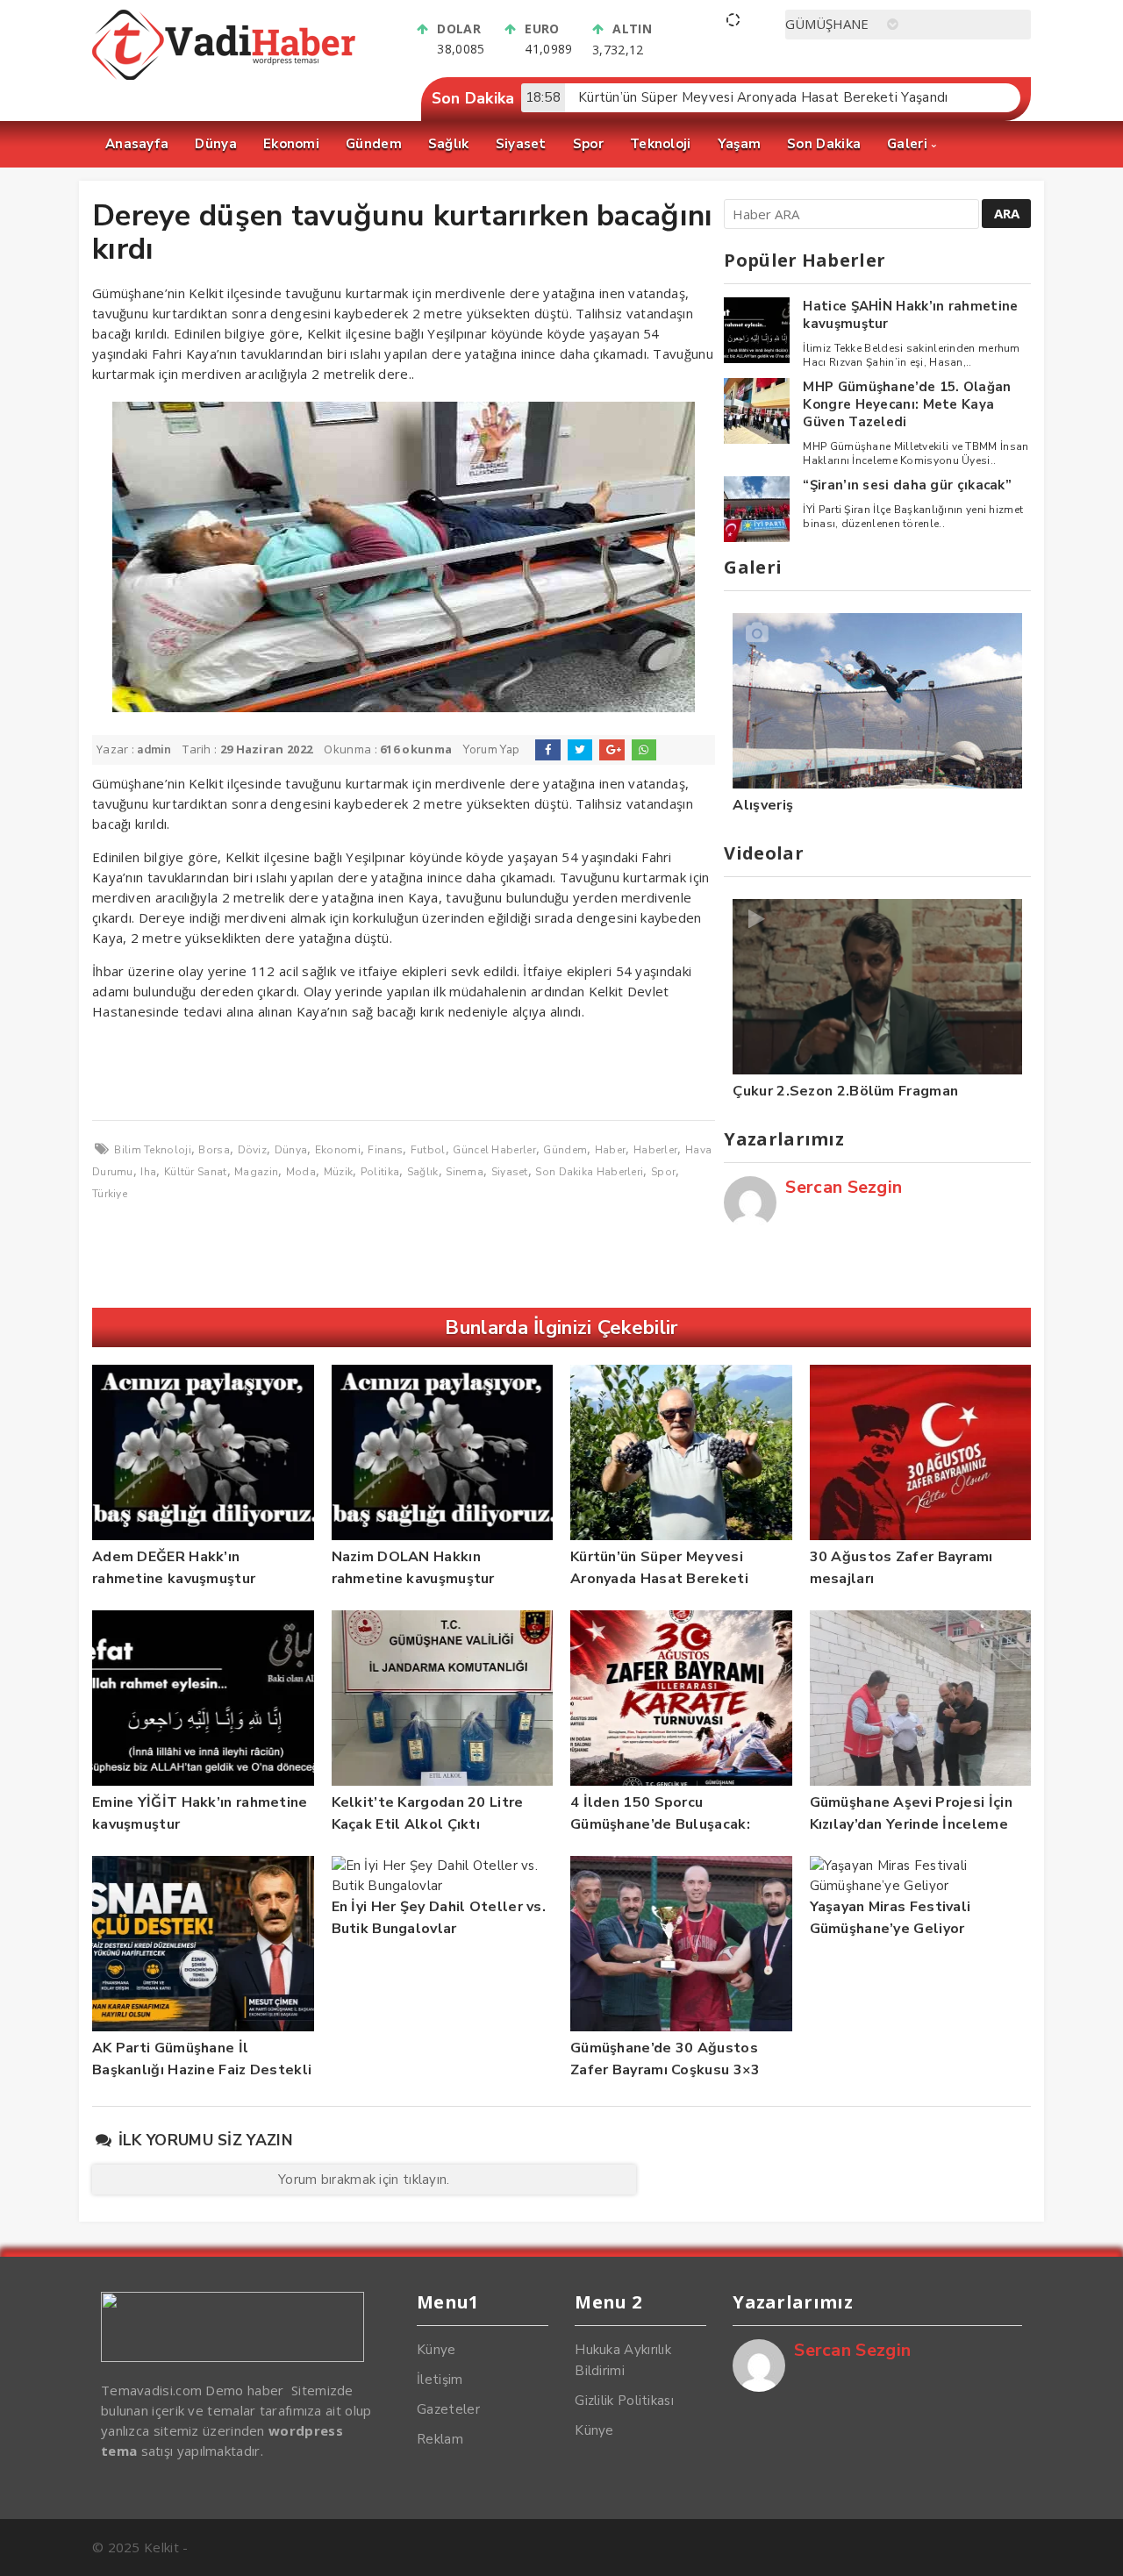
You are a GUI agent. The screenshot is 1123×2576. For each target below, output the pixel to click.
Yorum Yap (491, 750)
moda (301, 1172)
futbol (428, 1150)
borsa (214, 1150)
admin (154, 750)
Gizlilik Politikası (624, 2401)
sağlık (423, 1172)
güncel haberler (494, 1150)
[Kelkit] (224, 75)
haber (611, 1150)
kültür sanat (196, 1172)
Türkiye (110, 1194)
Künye (436, 2350)
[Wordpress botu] (404, 1071)
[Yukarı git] (1092, 2545)
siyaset (510, 1172)
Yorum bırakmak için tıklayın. (364, 2180)
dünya (291, 1150)
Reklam (440, 2439)
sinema (465, 1172)
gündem (565, 1150)
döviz (253, 1150)
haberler (655, 1150)
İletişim (440, 2380)
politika (380, 1172)
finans (385, 1150)
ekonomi (338, 1150)
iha (148, 1172)
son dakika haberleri (589, 1172)
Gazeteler (448, 2409)
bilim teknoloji (153, 1150)
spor (663, 1172)
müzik (339, 1172)
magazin (256, 1172)
